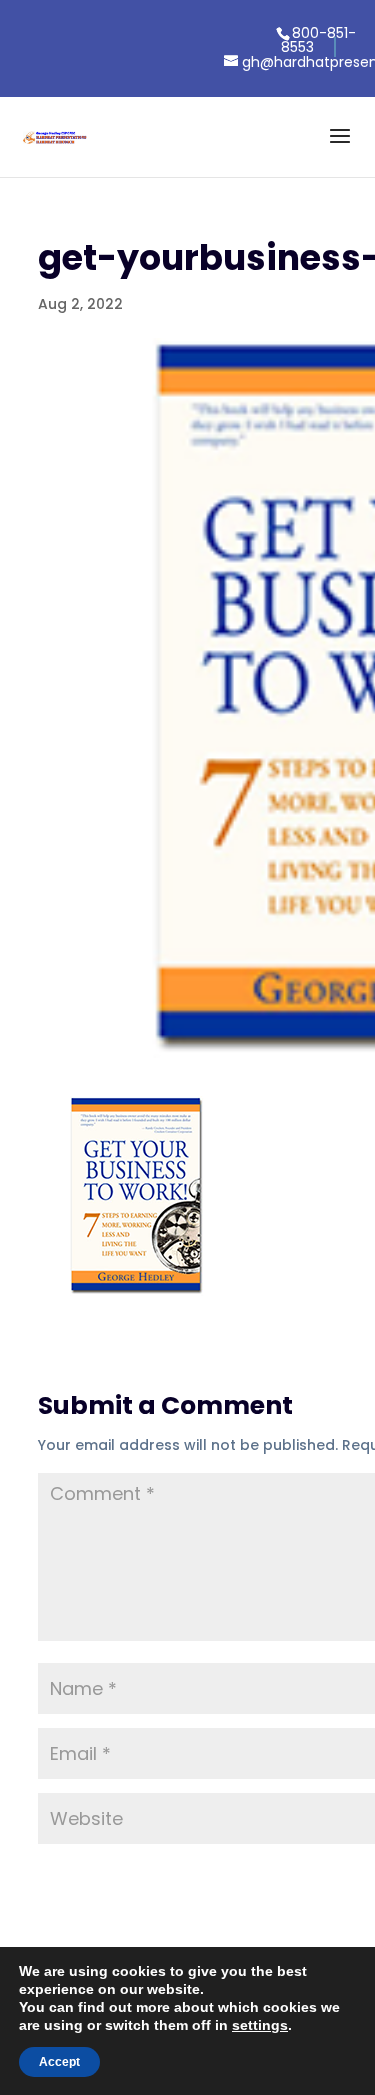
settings (260, 2025)
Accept (59, 2062)
